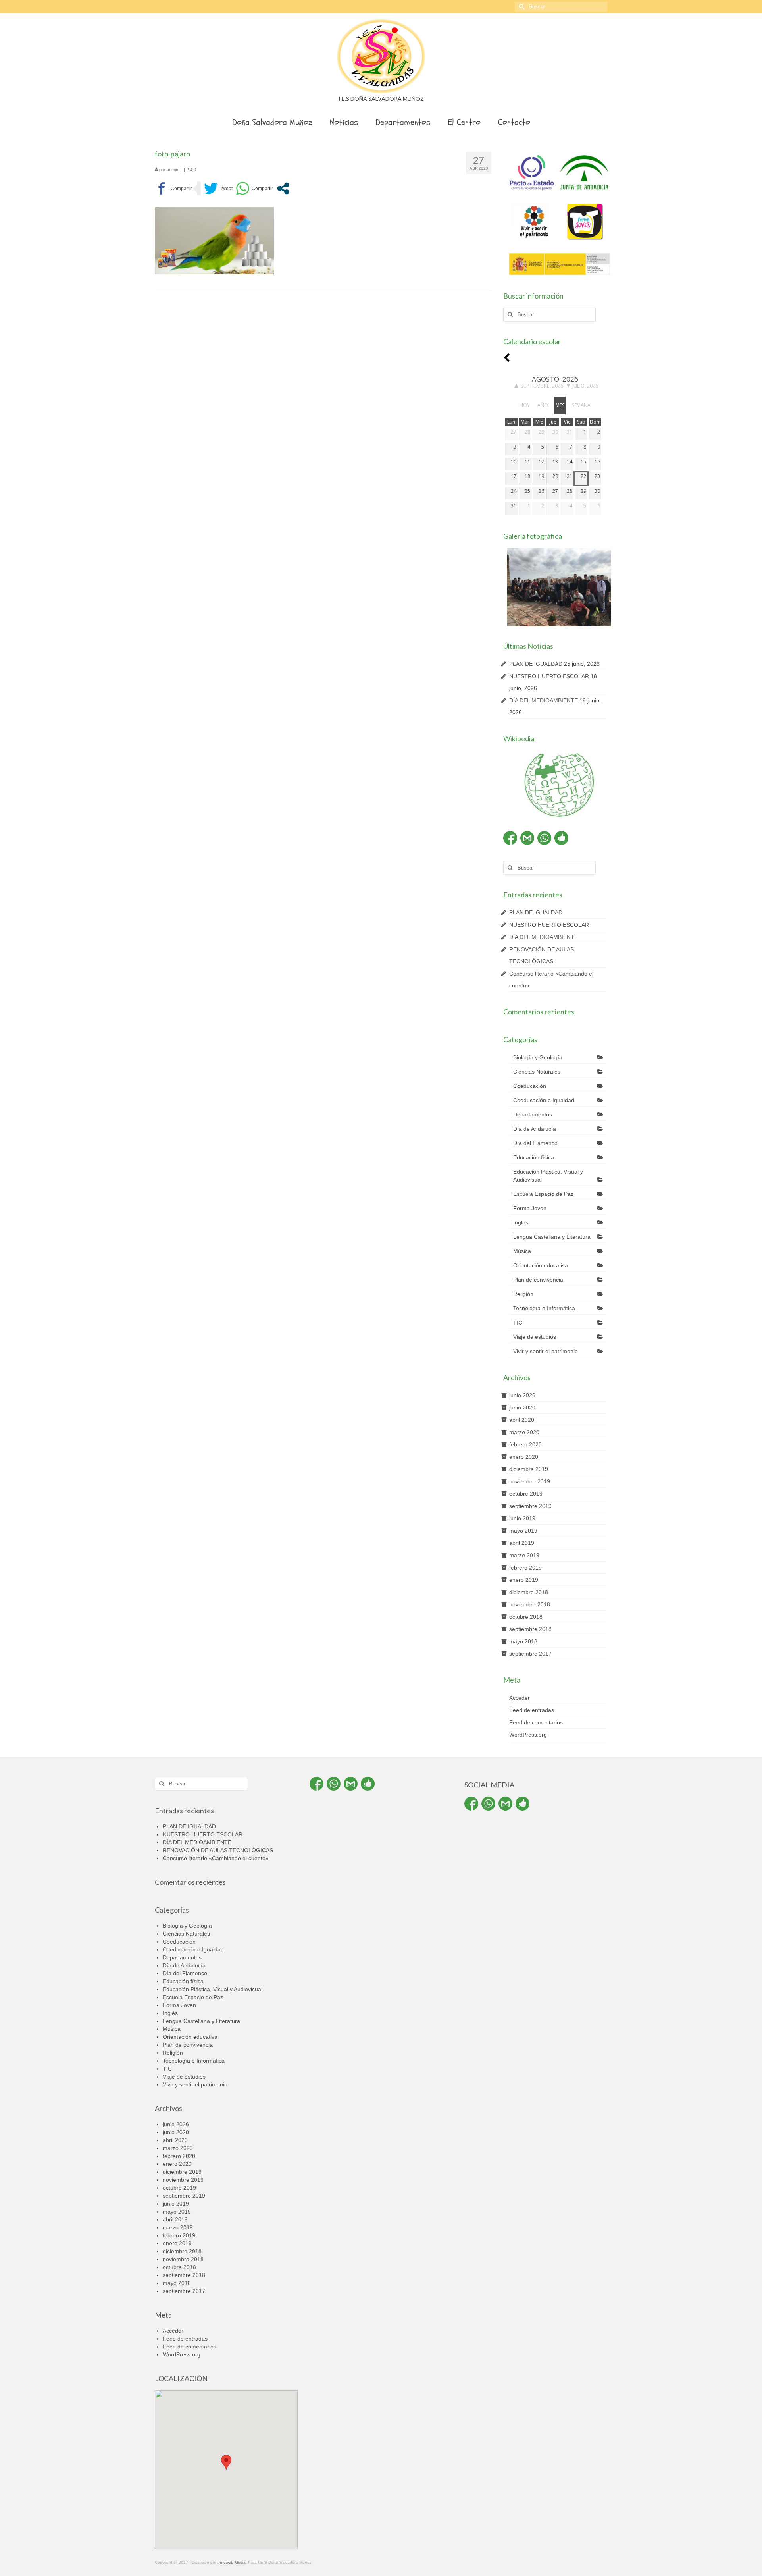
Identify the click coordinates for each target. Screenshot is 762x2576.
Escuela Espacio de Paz (543, 1194)
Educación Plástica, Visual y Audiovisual (548, 1176)
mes (560, 405)
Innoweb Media (232, 2562)
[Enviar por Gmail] (527, 838)
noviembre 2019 (530, 1481)
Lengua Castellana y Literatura (552, 1237)
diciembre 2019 (529, 1469)
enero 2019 (524, 1580)
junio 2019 (522, 1518)
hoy (525, 405)
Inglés (521, 1222)
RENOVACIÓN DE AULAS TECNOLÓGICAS (218, 1850)
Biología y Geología (538, 1057)
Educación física (534, 1157)
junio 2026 (522, 1395)
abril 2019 (522, 1543)
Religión (523, 1294)
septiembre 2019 (530, 1506)
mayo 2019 (523, 1531)
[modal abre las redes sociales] (283, 188)
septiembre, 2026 (542, 386)
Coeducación (530, 1086)
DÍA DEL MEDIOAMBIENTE (544, 700)
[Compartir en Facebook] (173, 188)
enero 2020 (524, 1457)
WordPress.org (528, 1735)
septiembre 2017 (530, 1654)
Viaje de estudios (535, 1337)
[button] (226, 2462)
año (543, 405)
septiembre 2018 (530, 1629)
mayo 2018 (523, 1641)
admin (172, 170)
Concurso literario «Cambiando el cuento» (216, 1858)
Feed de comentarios (536, 1722)
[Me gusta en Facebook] (561, 838)
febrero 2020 (525, 1444)
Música (522, 1251)
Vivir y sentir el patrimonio (546, 1351)
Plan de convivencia (538, 1280)
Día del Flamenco (535, 1143)
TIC (518, 1323)
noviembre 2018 (530, 1604)
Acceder (520, 1698)
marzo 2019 (524, 1555)
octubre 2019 (526, 1494)
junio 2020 (522, 1408)
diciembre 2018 (529, 1592)
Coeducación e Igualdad (544, 1100)
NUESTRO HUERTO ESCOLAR (549, 676)
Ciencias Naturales (537, 1072)
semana (581, 405)
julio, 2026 (585, 386)
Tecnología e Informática (544, 1308)
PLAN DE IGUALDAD (536, 664)
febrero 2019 (525, 1568)
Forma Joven (530, 1208)
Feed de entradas (532, 1710)
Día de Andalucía (535, 1129)
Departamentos (533, 1114)
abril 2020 (522, 1420)
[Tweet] (218, 188)
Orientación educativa (541, 1265)
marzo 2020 (524, 1432)
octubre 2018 (526, 1617)
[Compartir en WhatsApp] (254, 188)
